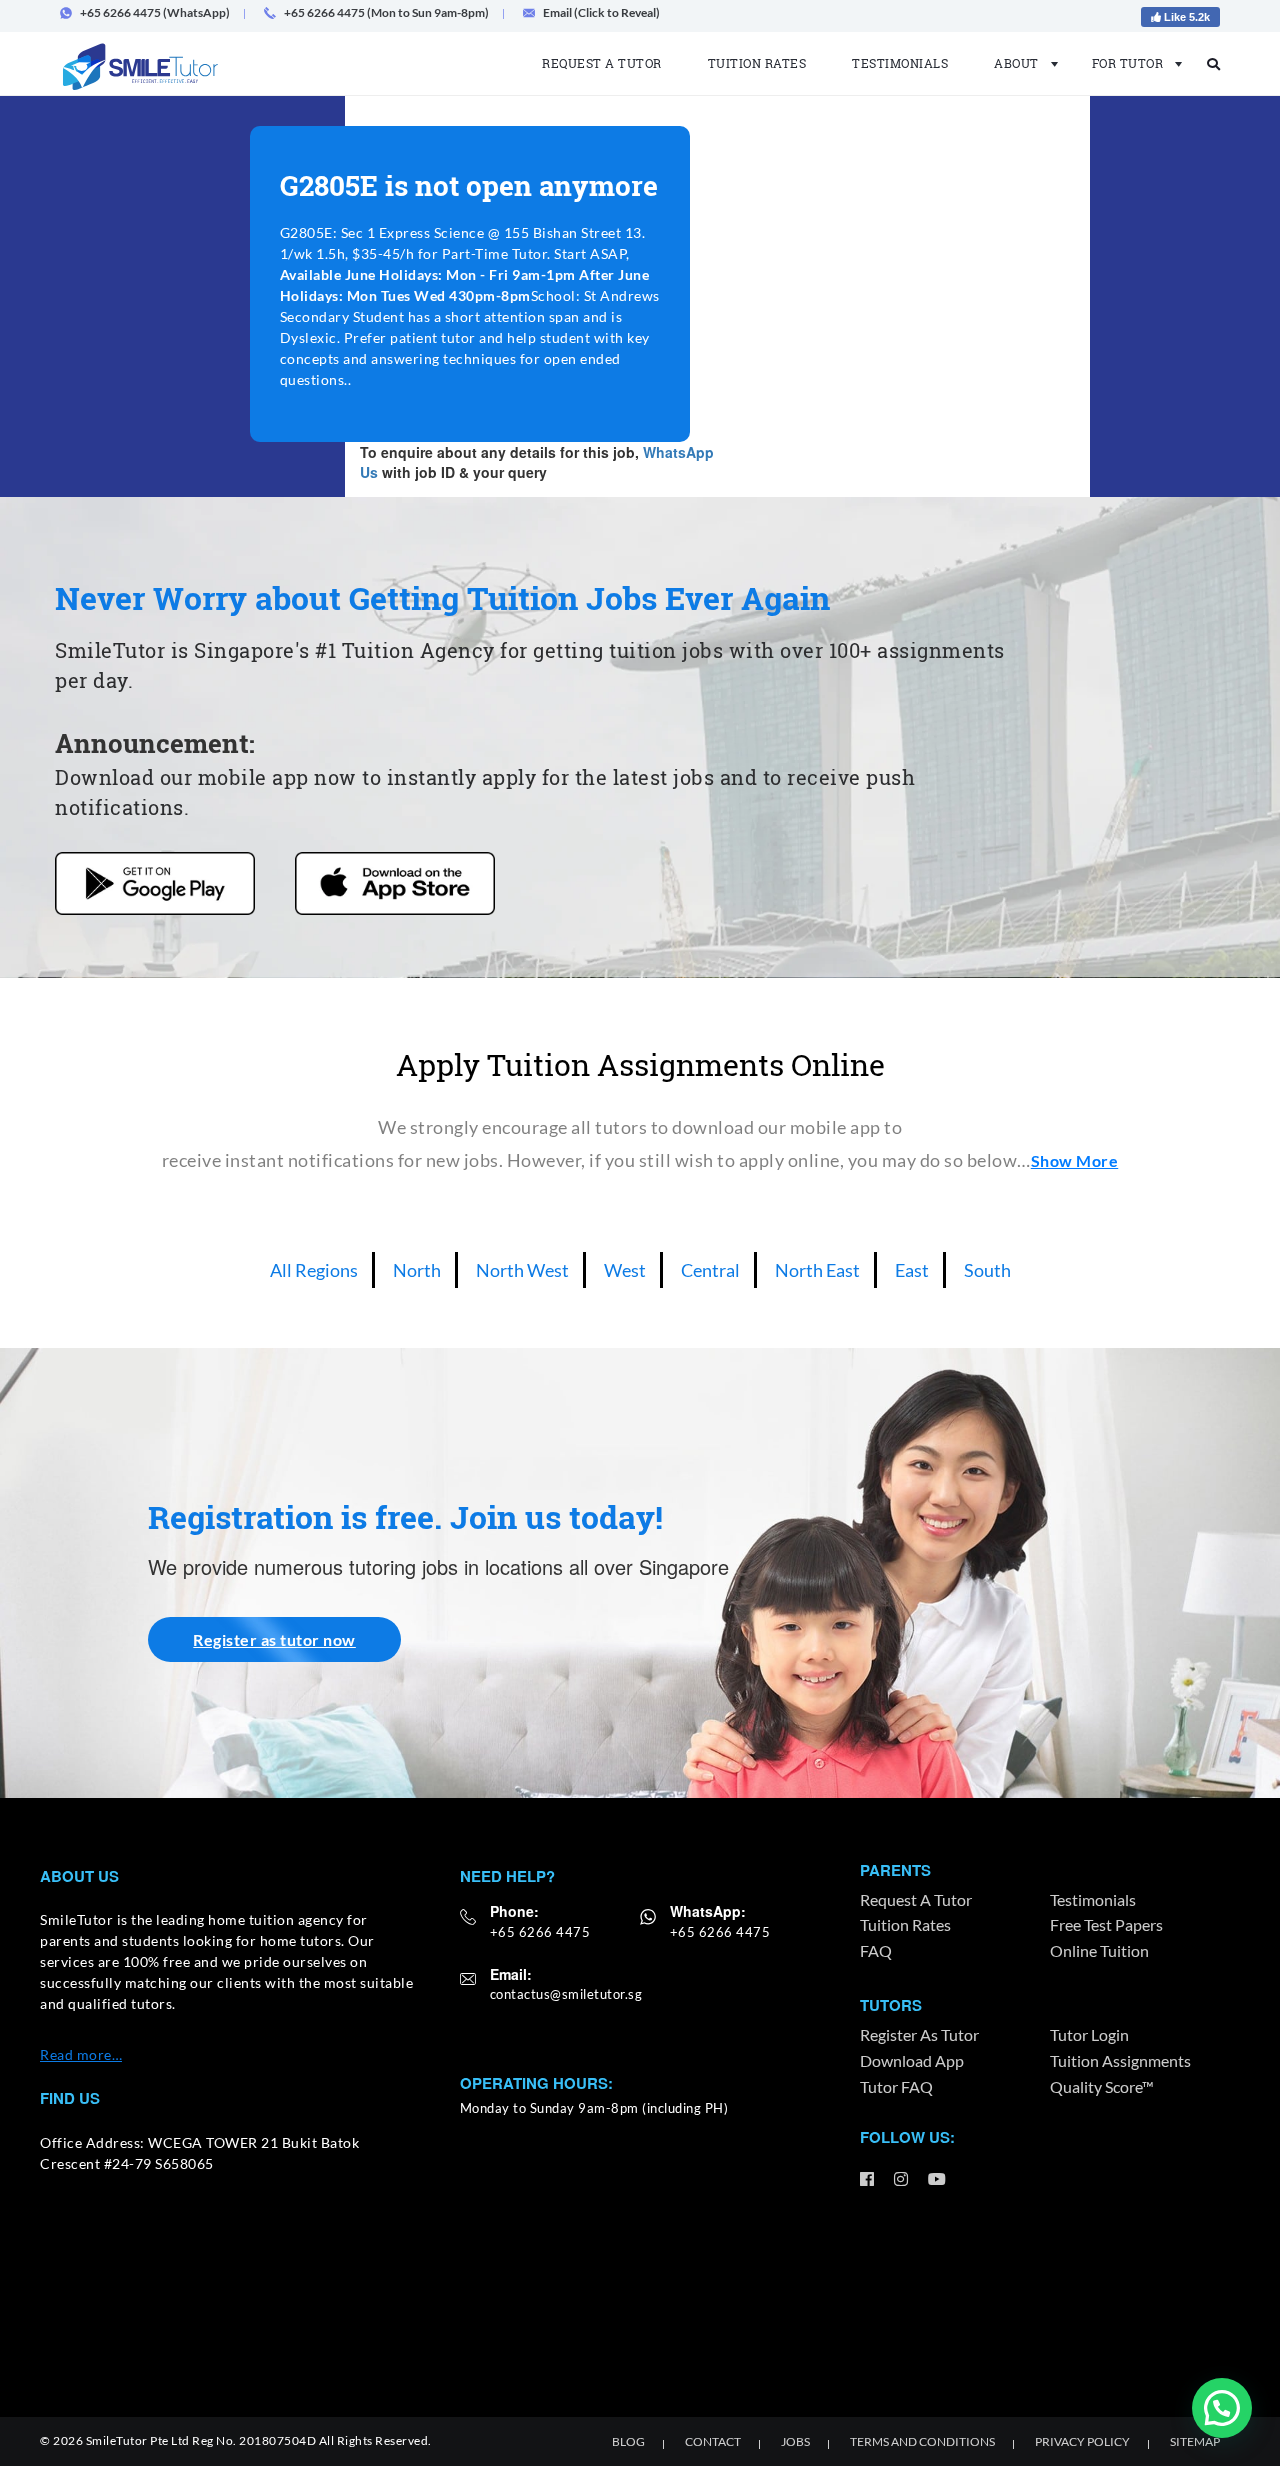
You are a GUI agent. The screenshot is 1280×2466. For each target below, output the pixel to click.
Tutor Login (1089, 2034)
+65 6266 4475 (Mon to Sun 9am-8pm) (386, 12)
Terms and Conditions (922, 2441)
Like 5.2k (1185, 17)
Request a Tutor (602, 63)
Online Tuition (1099, 1950)
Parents (895, 1870)
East (912, 1270)
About (1016, 63)
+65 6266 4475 (540, 1932)
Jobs (795, 2441)
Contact (713, 2441)
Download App (912, 2060)
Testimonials (900, 63)
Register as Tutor (919, 2034)
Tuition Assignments (1120, 2060)
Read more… (81, 2054)
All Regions (314, 1270)
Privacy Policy (1082, 2441)
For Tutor (1128, 63)
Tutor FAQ (896, 2086)
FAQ (876, 1950)
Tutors (891, 2005)
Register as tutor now (274, 1639)
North (417, 1270)
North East (817, 1270)
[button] (1222, 2408)
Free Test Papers (1106, 1924)
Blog (628, 2441)
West (625, 1270)
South (987, 1270)
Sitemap (1195, 2441)
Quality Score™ (1102, 2086)
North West (522, 1270)
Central (710, 1270)
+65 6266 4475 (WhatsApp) (155, 12)
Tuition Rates (757, 63)
